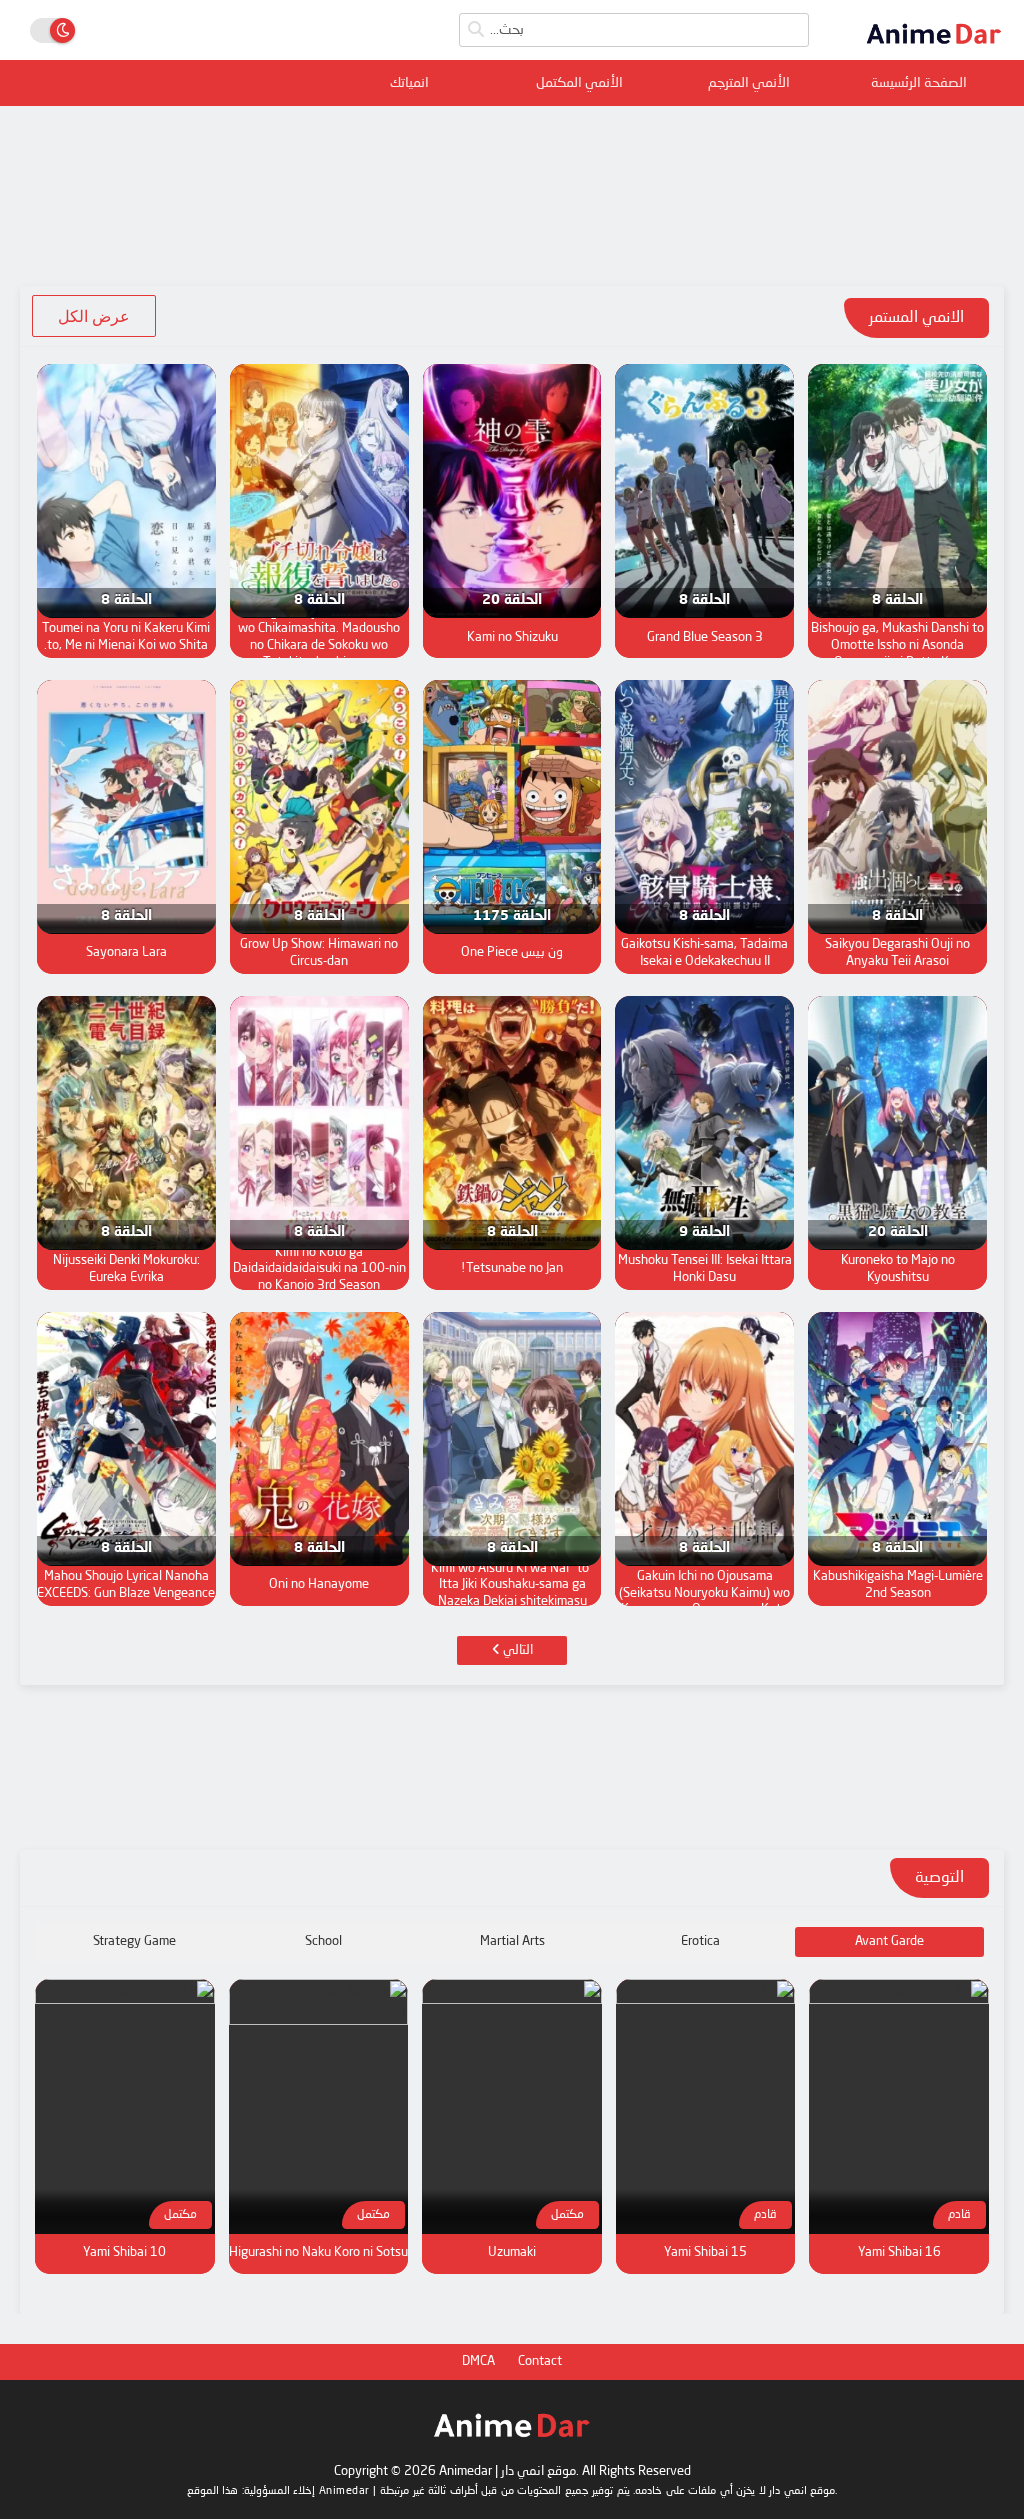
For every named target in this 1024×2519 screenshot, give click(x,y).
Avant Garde (889, 1941)
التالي (516, 1650)
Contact (540, 2361)
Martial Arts (512, 1941)
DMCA (478, 2361)
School (323, 1941)
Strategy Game (134, 1941)
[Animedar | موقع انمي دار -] (934, 48)
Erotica (700, 1941)
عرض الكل (94, 316)
